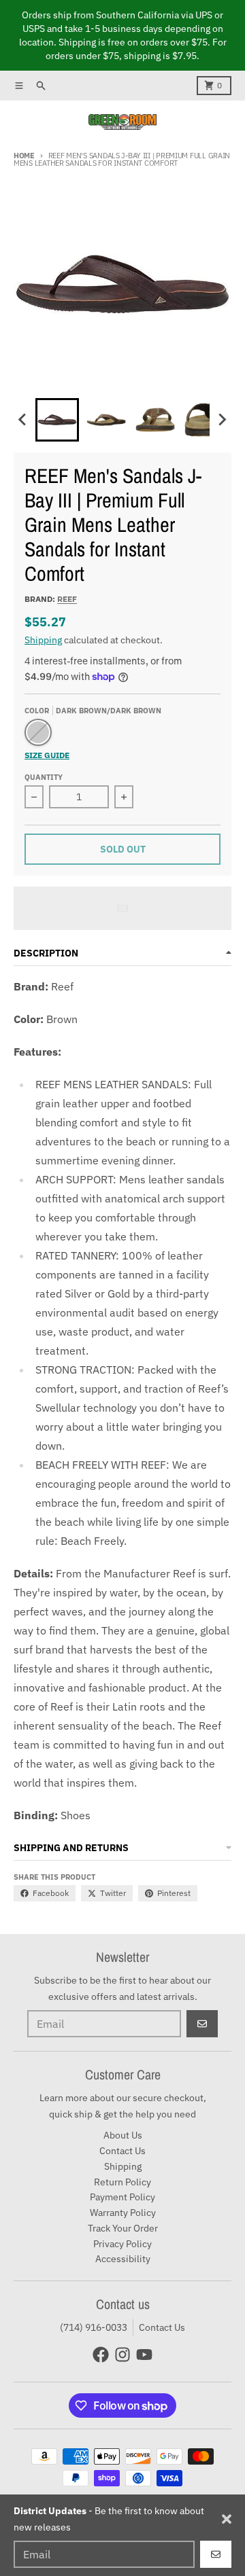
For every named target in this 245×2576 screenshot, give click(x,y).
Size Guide (47, 755)
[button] (57, 420)
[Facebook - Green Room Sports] (101, 2355)
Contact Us (162, 2327)
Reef (67, 599)
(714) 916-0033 (94, 2327)
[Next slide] (222, 420)
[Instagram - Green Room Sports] (122, 2355)
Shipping (43, 640)
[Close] (227, 2519)
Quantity (44, 777)
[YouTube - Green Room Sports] (144, 2355)
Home (24, 156)
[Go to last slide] (23, 420)
